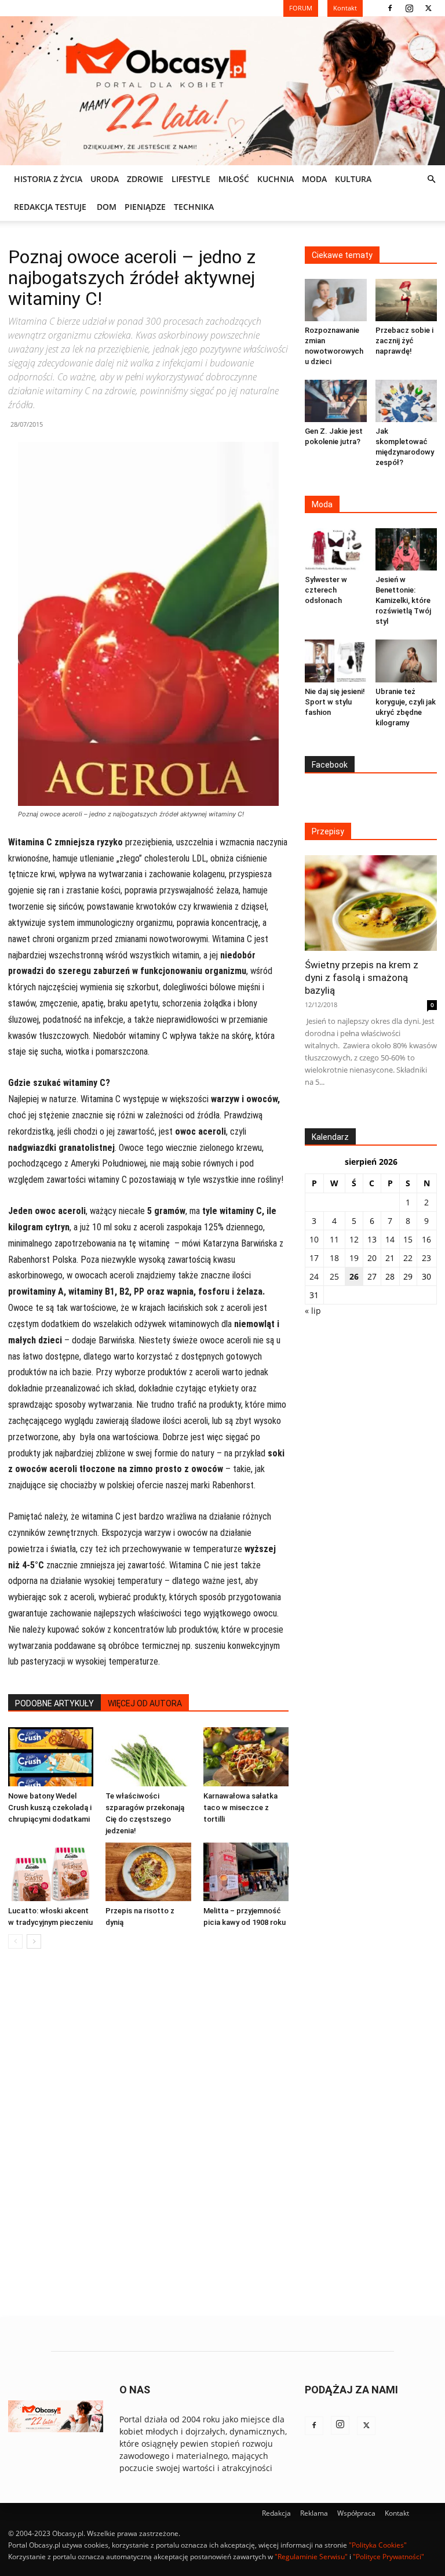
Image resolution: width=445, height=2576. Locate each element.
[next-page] (34, 1941)
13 (372, 1239)
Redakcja (276, 2513)
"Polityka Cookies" (378, 2545)
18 (334, 1258)
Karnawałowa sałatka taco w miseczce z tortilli (240, 1807)
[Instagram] (409, 8)
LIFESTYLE (191, 179)
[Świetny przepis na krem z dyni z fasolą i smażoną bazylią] (371, 903)
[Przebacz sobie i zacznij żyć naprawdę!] (406, 300)
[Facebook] (390, 8)
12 (354, 1239)
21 (390, 1258)
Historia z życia (48, 179)
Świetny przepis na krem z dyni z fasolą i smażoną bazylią (362, 978)
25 (334, 1276)
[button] (431, 179)
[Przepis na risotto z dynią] (148, 1872)
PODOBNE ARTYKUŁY (54, 1703)
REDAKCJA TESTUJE (50, 207)
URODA (105, 179)
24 (314, 1276)
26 (354, 1276)
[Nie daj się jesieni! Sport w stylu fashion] (336, 661)
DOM (107, 207)
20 (372, 1258)
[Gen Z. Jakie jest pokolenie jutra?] (336, 401)
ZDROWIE (145, 179)
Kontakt (397, 2513)
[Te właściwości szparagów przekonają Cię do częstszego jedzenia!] (148, 1756)
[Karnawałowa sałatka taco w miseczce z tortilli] (246, 1756)
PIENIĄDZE (145, 207)
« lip (313, 1311)
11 (334, 1239)
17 (314, 1258)
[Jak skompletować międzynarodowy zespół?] (406, 401)
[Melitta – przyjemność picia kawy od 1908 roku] (246, 1872)
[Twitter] (428, 8)
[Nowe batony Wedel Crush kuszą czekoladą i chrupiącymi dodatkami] (51, 1756)
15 (408, 1239)
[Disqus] (148, 2134)
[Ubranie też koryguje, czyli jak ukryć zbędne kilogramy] (406, 661)
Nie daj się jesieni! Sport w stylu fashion (335, 702)
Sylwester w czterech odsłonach (326, 590)
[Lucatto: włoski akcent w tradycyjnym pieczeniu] (51, 1872)
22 (408, 1258)
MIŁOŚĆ (234, 179)
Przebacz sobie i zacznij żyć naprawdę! (404, 341)
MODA (314, 179)
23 (426, 1258)
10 (314, 1239)
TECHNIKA (194, 207)
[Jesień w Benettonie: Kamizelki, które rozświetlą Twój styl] (406, 549)
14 (390, 1239)
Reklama (314, 2513)
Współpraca (356, 2513)
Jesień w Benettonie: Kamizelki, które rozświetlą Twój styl (403, 600)
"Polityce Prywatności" (389, 2557)
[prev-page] (15, 1941)
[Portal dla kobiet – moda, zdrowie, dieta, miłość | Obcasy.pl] (222, 91)
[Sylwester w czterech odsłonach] (336, 549)
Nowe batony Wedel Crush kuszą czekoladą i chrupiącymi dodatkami (50, 1807)
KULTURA (353, 179)
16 (426, 1239)
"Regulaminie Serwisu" (311, 2557)
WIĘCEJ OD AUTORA (145, 1703)
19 (354, 1258)
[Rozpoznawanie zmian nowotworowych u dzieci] (336, 300)
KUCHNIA (276, 179)
